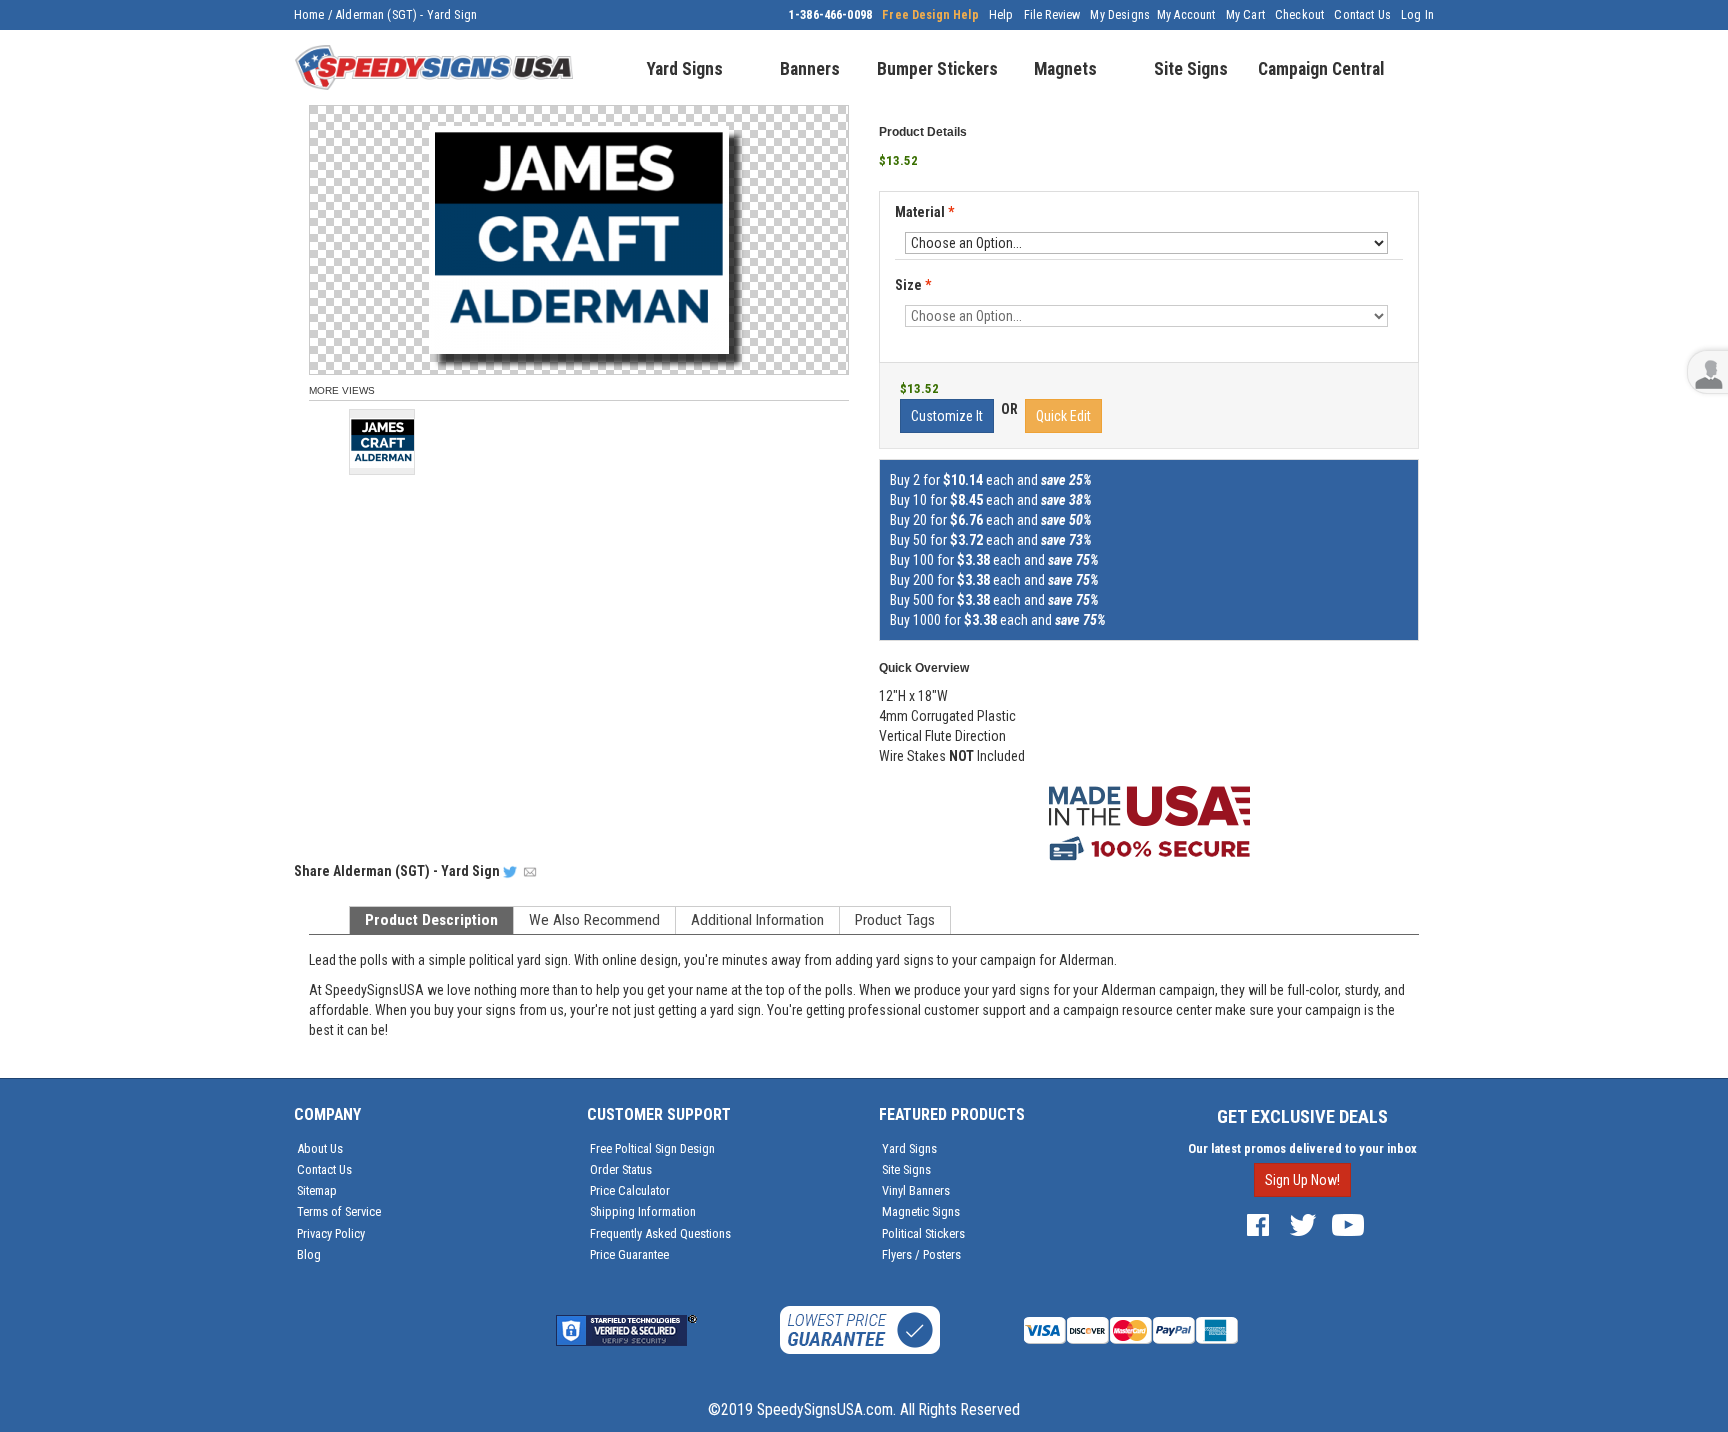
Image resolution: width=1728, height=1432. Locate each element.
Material (924, 213)
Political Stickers (923, 1233)
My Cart (1245, 15)
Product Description (431, 920)
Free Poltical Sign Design (652, 1148)
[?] (901, 230)
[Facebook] (1258, 1224)
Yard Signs (909, 1148)
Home (309, 15)
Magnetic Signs (921, 1211)
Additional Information (757, 920)
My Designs (1120, 15)
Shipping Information (643, 1211)
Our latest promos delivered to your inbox (1302, 1148)
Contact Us (1362, 15)
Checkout (1299, 15)
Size (913, 285)
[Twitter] (1303, 1224)
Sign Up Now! (1302, 1180)
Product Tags (895, 920)
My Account (1186, 15)
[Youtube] (1348, 1224)
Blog (309, 1254)
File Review (1052, 15)
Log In (1417, 15)
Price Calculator (630, 1190)
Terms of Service (339, 1211)
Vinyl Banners (916, 1190)
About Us (320, 1148)
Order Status (621, 1169)
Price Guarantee (629, 1254)
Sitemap (317, 1190)
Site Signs (906, 1169)
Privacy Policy (331, 1233)
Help (1001, 15)
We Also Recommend (594, 920)
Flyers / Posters (921, 1254)
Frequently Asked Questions (660, 1233)
